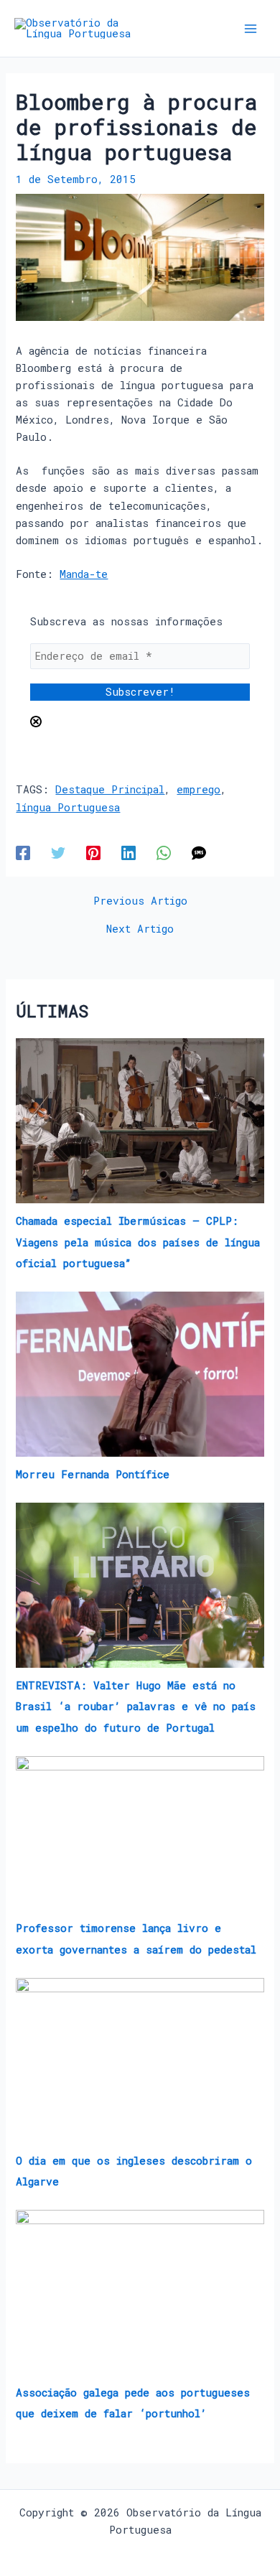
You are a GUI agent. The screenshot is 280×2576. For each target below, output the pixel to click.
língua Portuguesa (68, 807)
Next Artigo (140, 929)
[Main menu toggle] (251, 29)
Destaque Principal (110, 789)
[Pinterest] (93, 853)
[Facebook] (23, 853)
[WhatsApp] (164, 853)
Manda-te (84, 574)
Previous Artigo (140, 901)
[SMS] (199, 853)
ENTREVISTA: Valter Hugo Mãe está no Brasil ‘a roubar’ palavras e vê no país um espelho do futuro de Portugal (136, 1706)
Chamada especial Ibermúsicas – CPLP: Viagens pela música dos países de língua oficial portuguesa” (138, 1242)
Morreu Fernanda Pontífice (93, 1474)
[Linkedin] (129, 853)
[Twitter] (58, 853)
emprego (199, 789)
